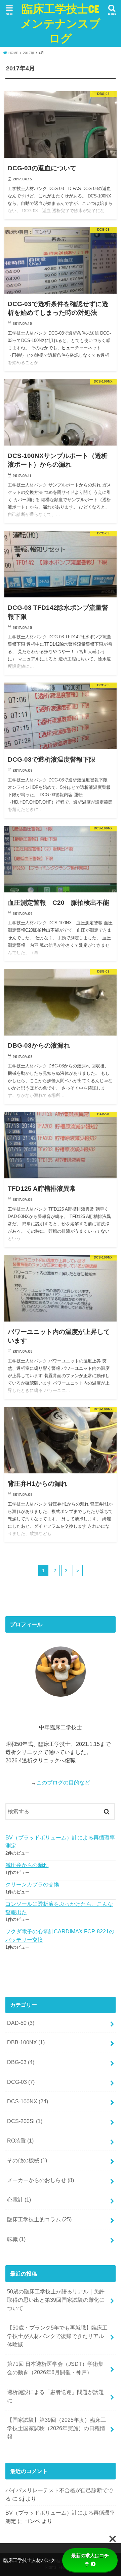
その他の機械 (27, 2160)
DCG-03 (21, 2082)
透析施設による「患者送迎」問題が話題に (55, 2396)
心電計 (19, 2200)
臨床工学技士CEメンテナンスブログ (61, 23)
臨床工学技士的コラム (39, 2219)
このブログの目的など (63, 1782)
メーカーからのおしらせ (41, 2180)
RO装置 (20, 2141)
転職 (16, 2239)
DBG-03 (21, 2062)
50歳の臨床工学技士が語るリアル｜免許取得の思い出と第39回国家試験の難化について (56, 2300)
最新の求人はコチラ (90, 2560)
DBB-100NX (26, 2042)
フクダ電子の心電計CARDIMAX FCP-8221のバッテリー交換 (60, 1936)
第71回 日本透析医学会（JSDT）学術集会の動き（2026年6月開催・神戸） (55, 2368)
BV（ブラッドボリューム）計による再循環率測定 (60, 1842)
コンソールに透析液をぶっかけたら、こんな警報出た (59, 1908)
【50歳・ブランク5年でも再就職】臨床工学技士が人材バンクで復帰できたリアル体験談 (57, 2336)
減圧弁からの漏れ (27, 1865)
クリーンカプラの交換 (32, 1884)
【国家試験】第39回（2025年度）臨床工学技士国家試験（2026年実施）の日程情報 (56, 2428)
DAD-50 (21, 2023)
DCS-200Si (25, 2121)
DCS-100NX (28, 2101)
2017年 (29, 53)
